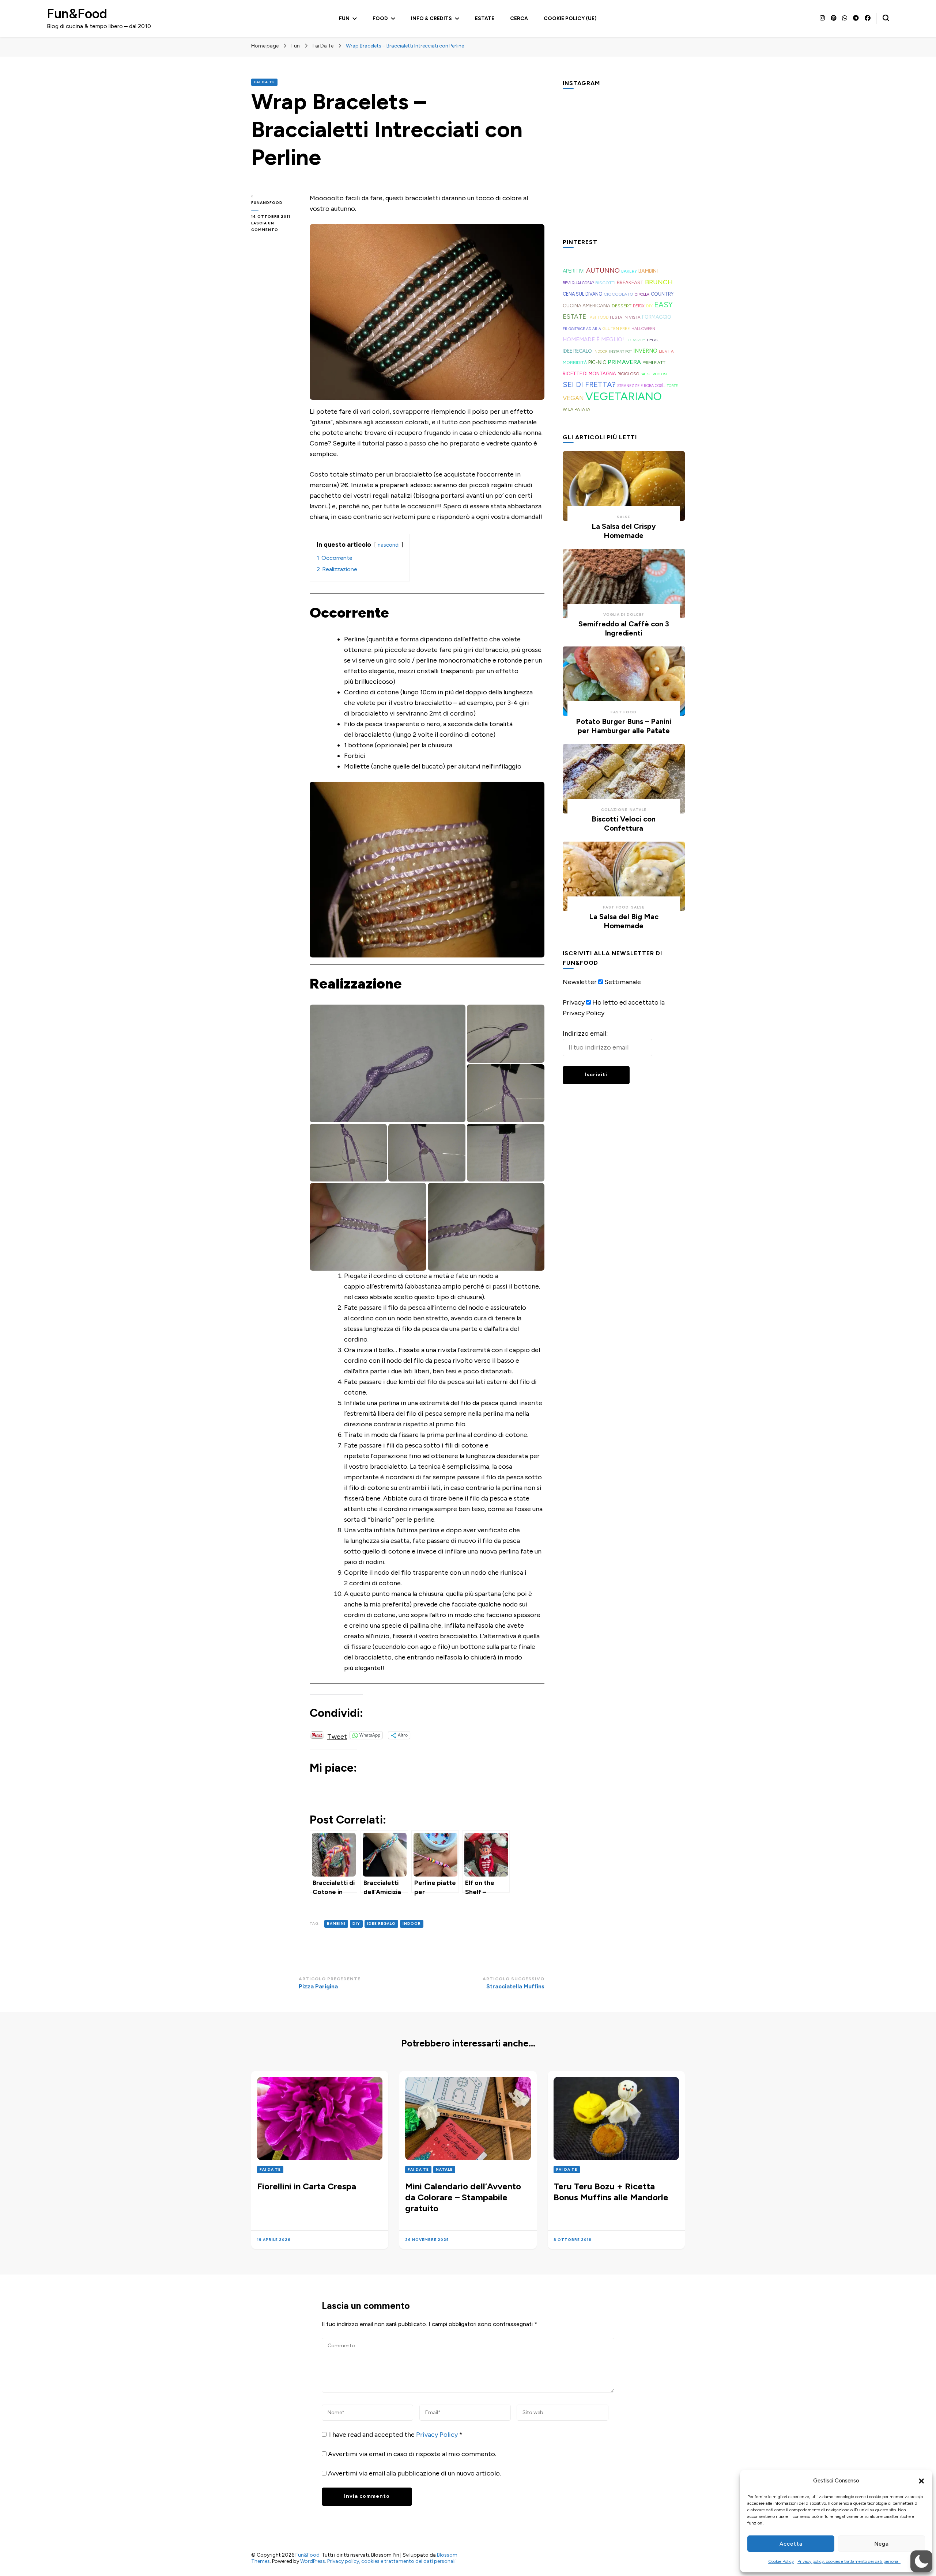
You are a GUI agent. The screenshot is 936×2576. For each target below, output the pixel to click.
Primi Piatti (654, 363)
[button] (921, 2481)
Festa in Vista (625, 317)
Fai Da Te (264, 82)
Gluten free (616, 329)
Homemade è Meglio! (593, 339)
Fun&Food (77, 14)
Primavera (624, 362)
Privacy (574, 1002)
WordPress (313, 2561)
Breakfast (630, 283)
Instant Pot (620, 351)
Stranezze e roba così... (641, 386)
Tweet (337, 1735)
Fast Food (598, 317)
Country (662, 294)
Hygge (653, 340)
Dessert (622, 306)
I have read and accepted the (396, 2435)
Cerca (519, 18)
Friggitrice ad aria (582, 329)
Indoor (412, 1924)
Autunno (603, 270)
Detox (639, 306)
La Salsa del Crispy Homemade (624, 531)
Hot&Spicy (635, 340)
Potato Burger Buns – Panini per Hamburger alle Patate (624, 726)
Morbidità (575, 362)
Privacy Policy (438, 2435)
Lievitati (668, 351)
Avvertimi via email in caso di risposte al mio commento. (412, 2454)
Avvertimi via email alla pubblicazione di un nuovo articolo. (414, 2473)
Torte (672, 386)
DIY (356, 1924)
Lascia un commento (275, 227)
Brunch (659, 282)
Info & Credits (431, 18)
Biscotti (605, 283)
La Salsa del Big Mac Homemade (624, 921)
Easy (663, 305)
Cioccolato (618, 294)
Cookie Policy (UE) (570, 18)
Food (380, 18)
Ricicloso (628, 374)
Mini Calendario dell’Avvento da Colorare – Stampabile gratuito (463, 2197)
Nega (882, 2544)
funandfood (267, 203)
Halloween (643, 329)
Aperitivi (574, 271)
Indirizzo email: (585, 1033)
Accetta (791, 2544)
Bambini (336, 1924)
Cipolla (642, 294)
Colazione (614, 810)
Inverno (645, 351)
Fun (344, 18)
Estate (485, 18)
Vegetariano (624, 396)
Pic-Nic (597, 362)
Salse (624, 517)
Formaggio (657, 317)
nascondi (389, 545)
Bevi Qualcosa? (578, 283)
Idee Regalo (381, 1924)
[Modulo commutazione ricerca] (886, 18)
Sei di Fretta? (589, 384)
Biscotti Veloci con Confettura (624, 824)
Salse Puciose (654, 374)
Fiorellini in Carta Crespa (307, 2186)
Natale (638, 810)
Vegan (573, 398)
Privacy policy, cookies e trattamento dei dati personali (849, 2561)
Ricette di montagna (589, 374)
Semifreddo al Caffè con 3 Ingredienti (624, 628)
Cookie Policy (781, 2561)
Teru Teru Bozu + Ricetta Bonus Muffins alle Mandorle (611, 2192)
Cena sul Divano (582, 294)
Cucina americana (586, 306)
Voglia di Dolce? (624, 614)
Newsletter (580, 982)
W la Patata (576, 409)
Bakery (629, 271)
